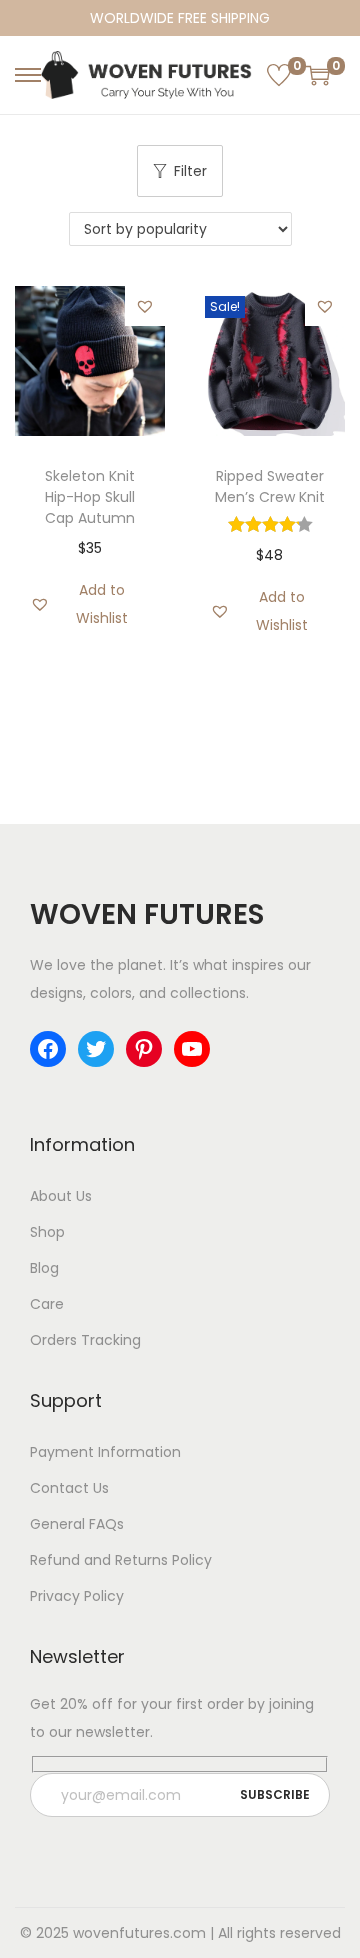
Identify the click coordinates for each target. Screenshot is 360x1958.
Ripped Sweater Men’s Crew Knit (270, 486)
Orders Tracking (85, 1340)
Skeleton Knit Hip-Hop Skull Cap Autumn (90, 497)
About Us (61, 1196)
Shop (47, 1232)
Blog (44, 1268)
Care (47, 1304)
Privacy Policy (77, 1596)
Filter (190, 171)
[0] (279, 75)
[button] (145, 306)
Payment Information (105, 1452)
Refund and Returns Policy (121, 1560)
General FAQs (77, 1524)
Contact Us (69, 1488)
